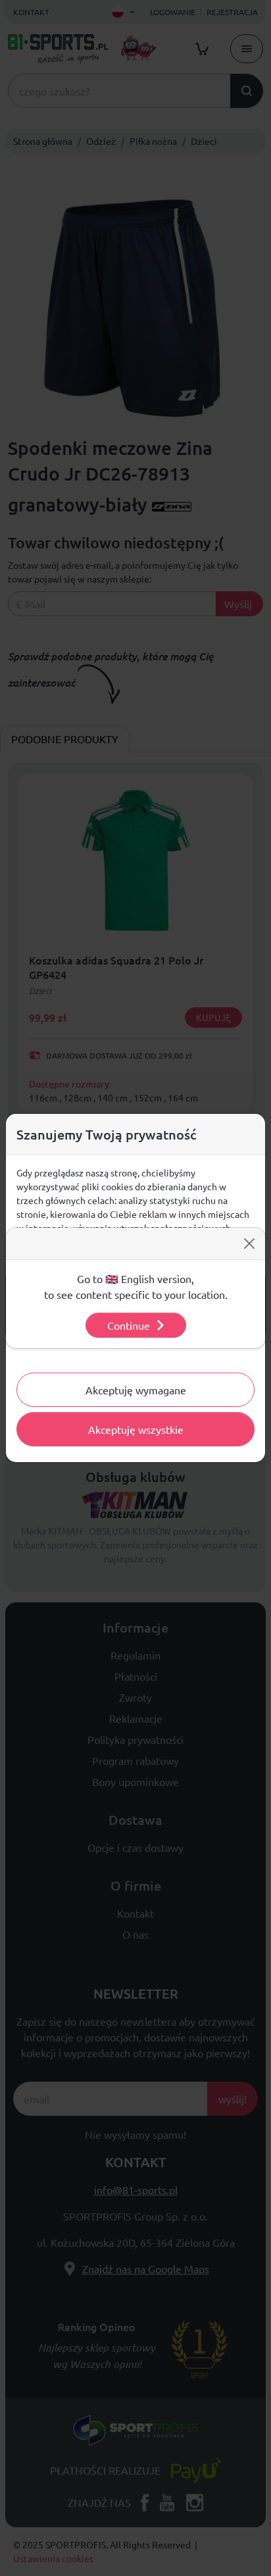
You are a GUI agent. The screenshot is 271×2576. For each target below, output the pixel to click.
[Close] (249, 1244)
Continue (129, 1325)
